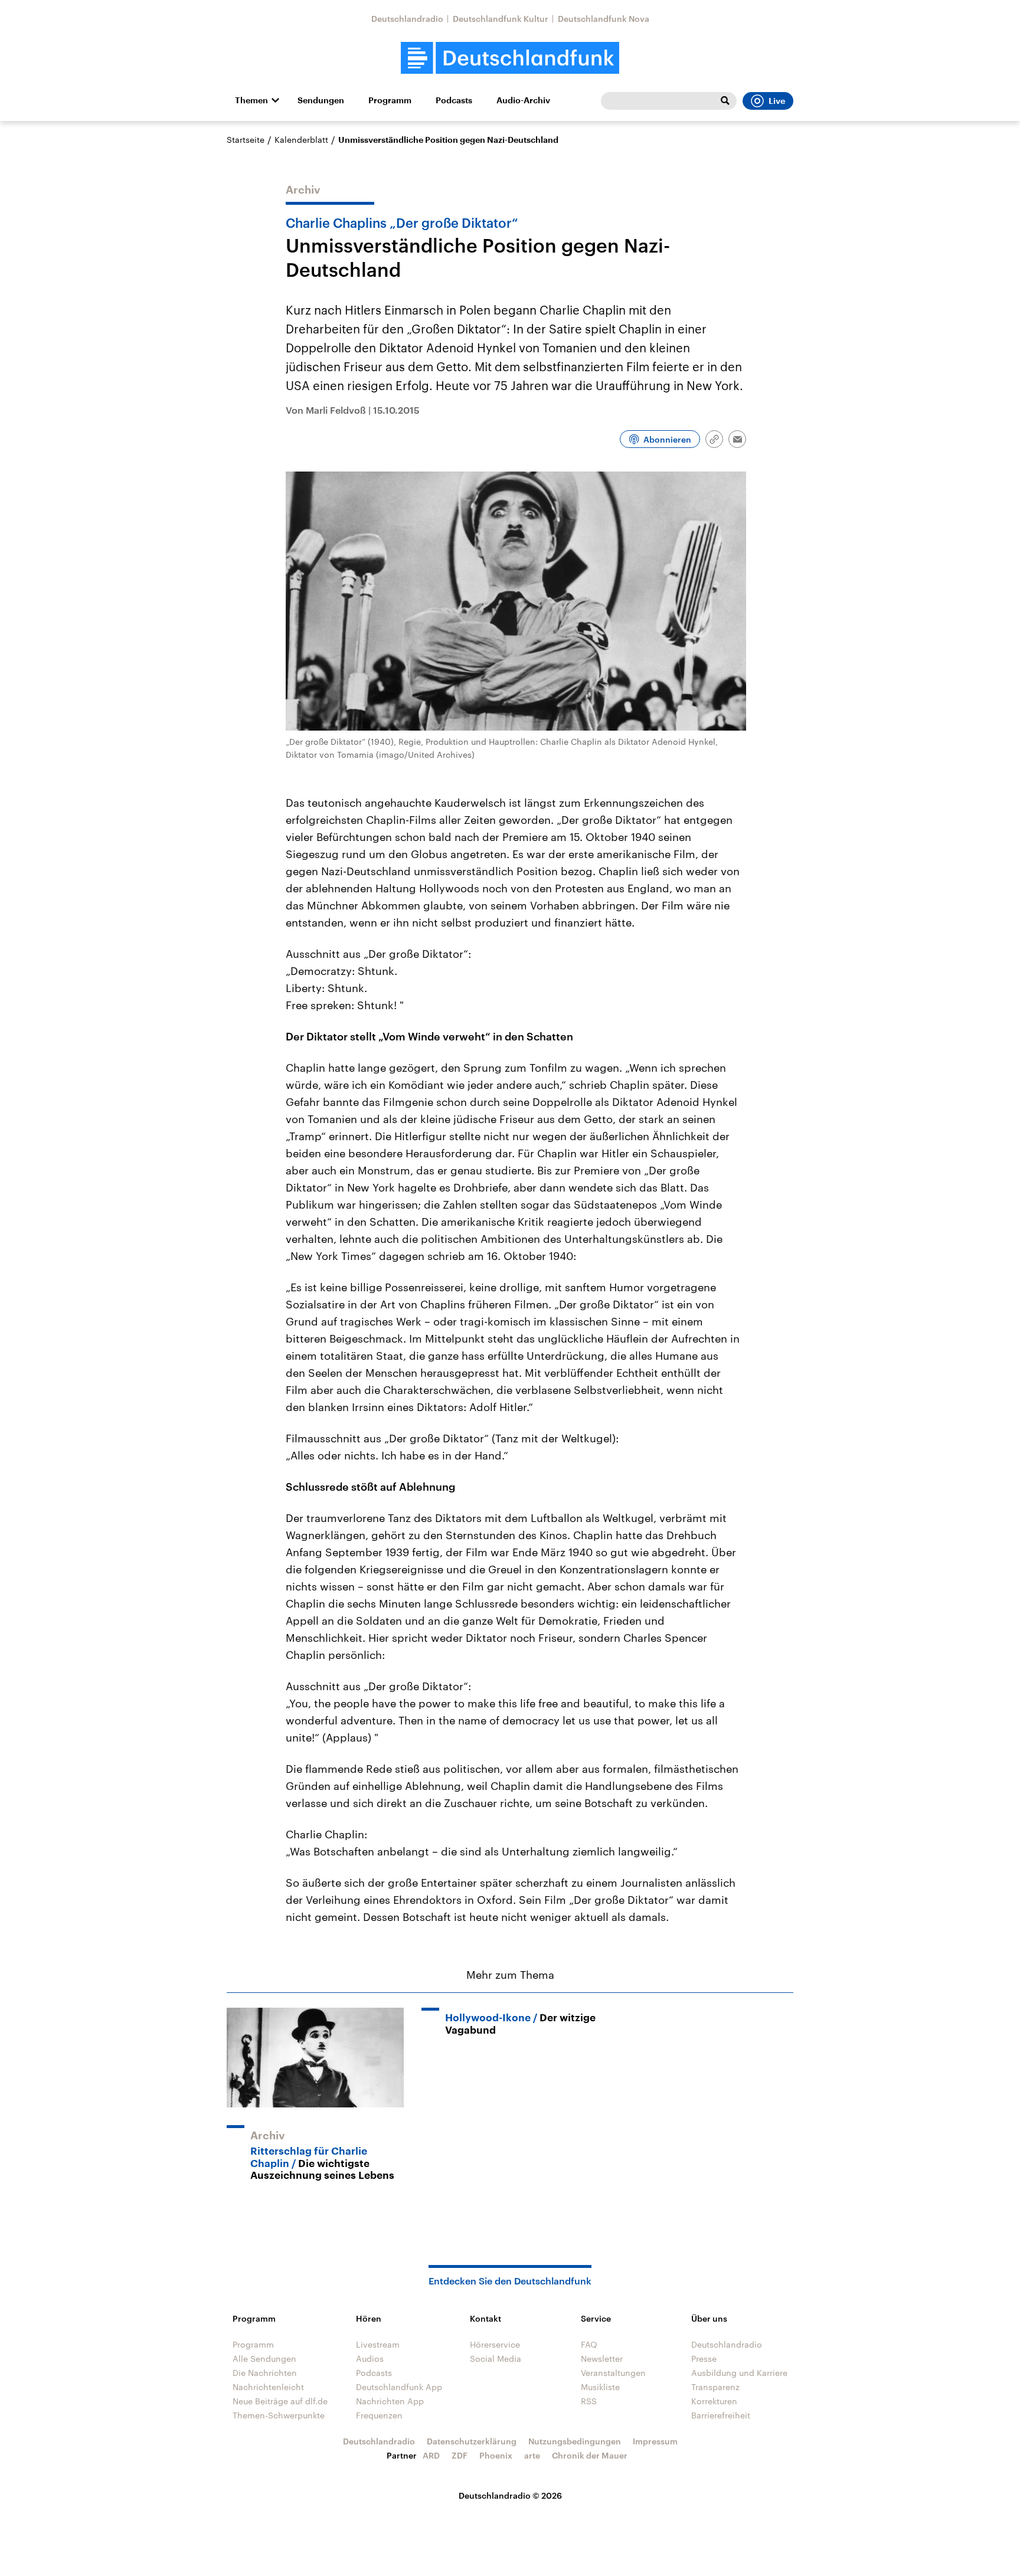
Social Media (496, 2359)
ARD (431, 2455)
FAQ (589, 2344)
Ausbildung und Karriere (739, 2373)
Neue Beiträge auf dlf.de (280, 2401)
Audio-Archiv (523, 100)
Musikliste (600, 2387)
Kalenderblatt (301, 140)
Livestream (378, 2344)
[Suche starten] (725, 101)
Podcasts (454, 100)
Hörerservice (495, 2344)
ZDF (460, 2455)
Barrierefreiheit (721, 2415)
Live (777, 101)
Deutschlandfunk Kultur (501, 19)
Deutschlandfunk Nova (604, 19)
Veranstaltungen (613, 2373)
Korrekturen (714, 2401)
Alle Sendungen (264, 2359)
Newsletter (602, 2359)
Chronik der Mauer (590, 2455)
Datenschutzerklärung (472, 2441)
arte (532, 2455)
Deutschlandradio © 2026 (510, 2495)
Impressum (655, 2441)
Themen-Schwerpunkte (279, 2415)
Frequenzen (379, 2415)
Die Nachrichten (265, 2373)
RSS (589, 2401)
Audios (370, 2359)
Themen (251, 100)
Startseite (246, 140)
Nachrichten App (390, 2401)
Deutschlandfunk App (399, 2387)
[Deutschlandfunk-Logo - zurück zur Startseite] (510, 58)
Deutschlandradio (407, 19)
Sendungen (321, 100)
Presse (704, 2359)
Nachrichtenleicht (268, 2387)
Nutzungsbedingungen (575, 2441)
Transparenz (715, 2387)
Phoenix (496, 2455)
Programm (390, 100)
